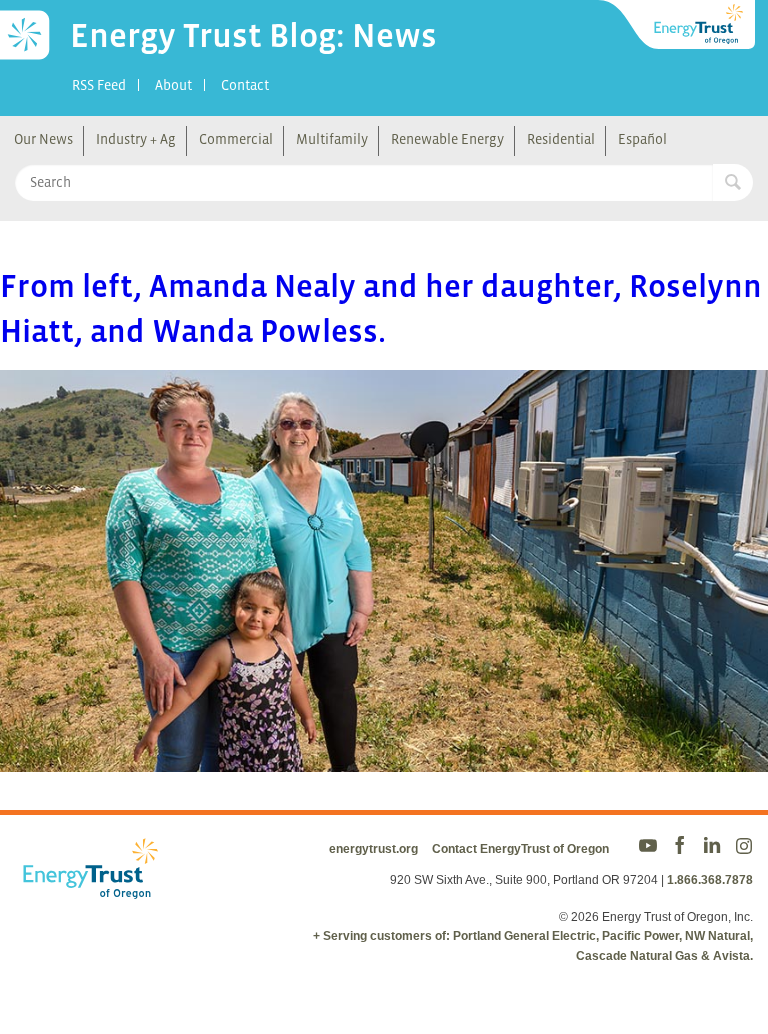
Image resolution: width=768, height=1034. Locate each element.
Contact (245, 85)
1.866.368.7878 (710, 880)
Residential (561, 139)
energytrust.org (373, 849)
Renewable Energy (447, 139)
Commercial (236, 139)
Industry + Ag (136, 139)
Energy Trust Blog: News (253, 35)
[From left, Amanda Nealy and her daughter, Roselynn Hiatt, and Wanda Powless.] (384, 758)
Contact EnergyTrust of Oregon (520, 849)
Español (642, 139)
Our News (43, 139)
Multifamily (332, 139)
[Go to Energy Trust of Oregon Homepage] (678, 25)
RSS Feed (99, 85)
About (173, 85)
